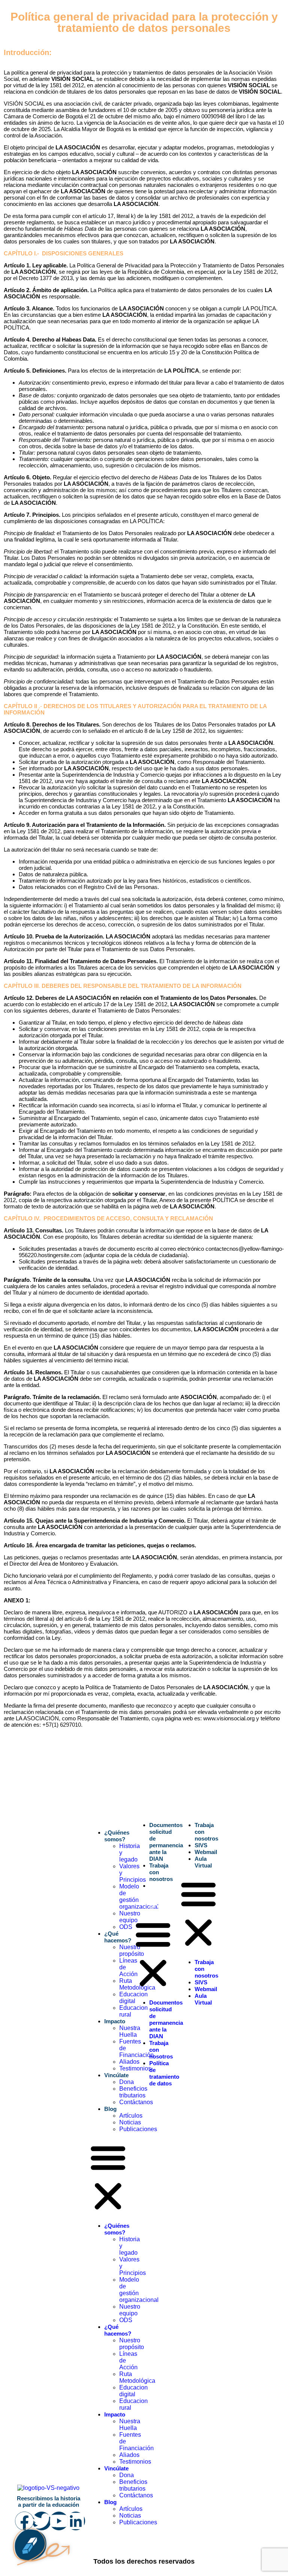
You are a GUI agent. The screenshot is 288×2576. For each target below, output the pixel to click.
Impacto (115, 2021)
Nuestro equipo (130, 1917)
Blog (110, 2109)
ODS (126, 1927)
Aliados (129, 2062)
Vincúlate (116, 2075)
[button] (108, 2178)
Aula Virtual (203, 1862)
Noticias (130, 2122)
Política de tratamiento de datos (164, 1896)
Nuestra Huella (130, 2031)
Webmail (206, 1852)
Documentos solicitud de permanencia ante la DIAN (166, 1842)
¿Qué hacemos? (118, 1937)
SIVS (201, 1845)
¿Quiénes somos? (117, 1836)
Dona (127, 2082)
